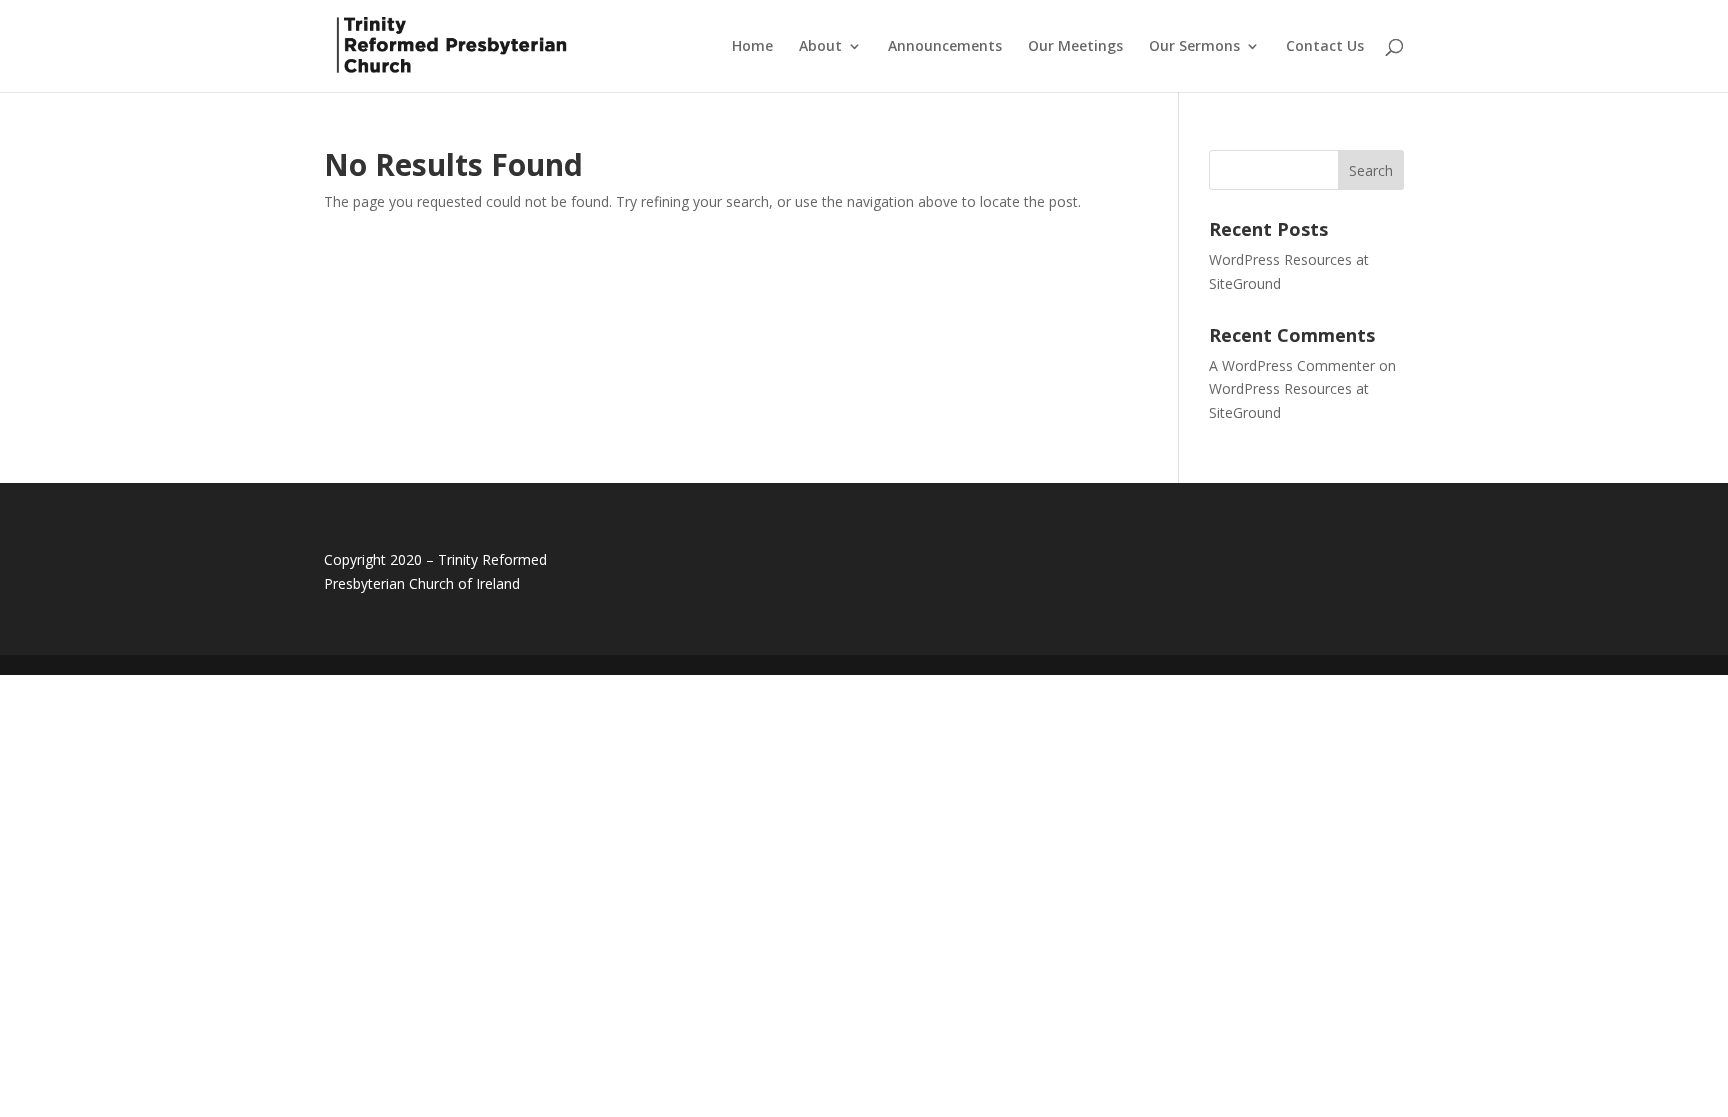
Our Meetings (1075, 47)
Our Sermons (1194, 47)
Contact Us (1325, 47)
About (820, 47)
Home (752, 47)
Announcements (945, 47)
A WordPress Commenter (1292, 365)
